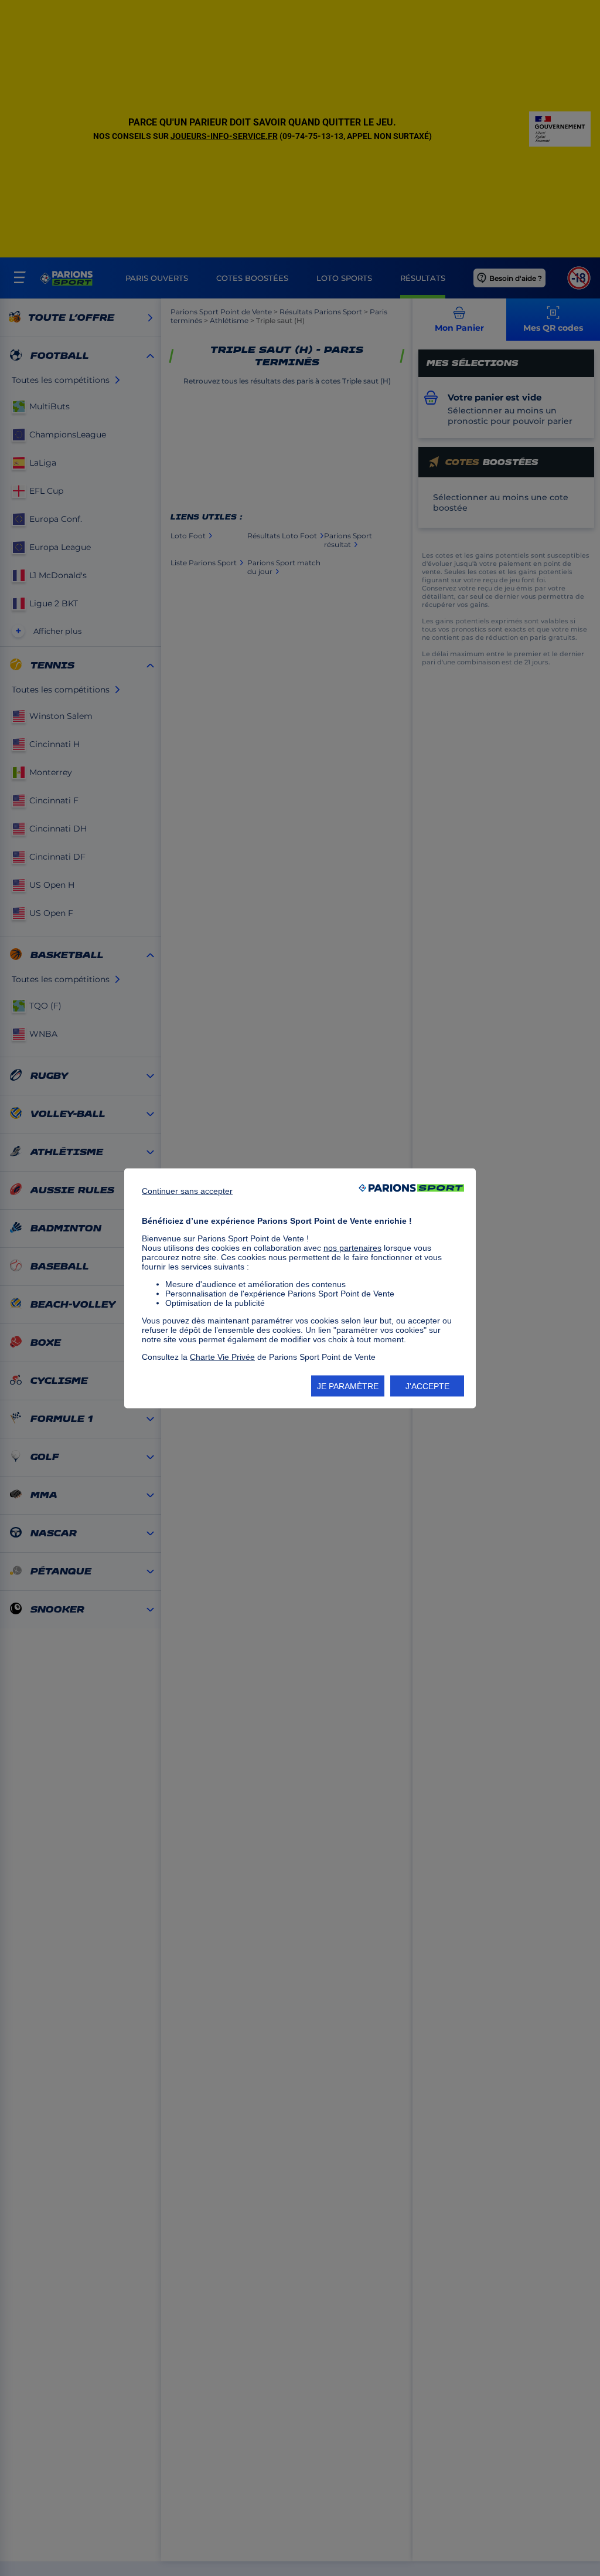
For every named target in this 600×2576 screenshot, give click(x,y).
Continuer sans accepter (187, 1190)
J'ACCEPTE (427, 1386)
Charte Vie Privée (222, 1356)
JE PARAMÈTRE (348, 1386)
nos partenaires (352, 1247)
